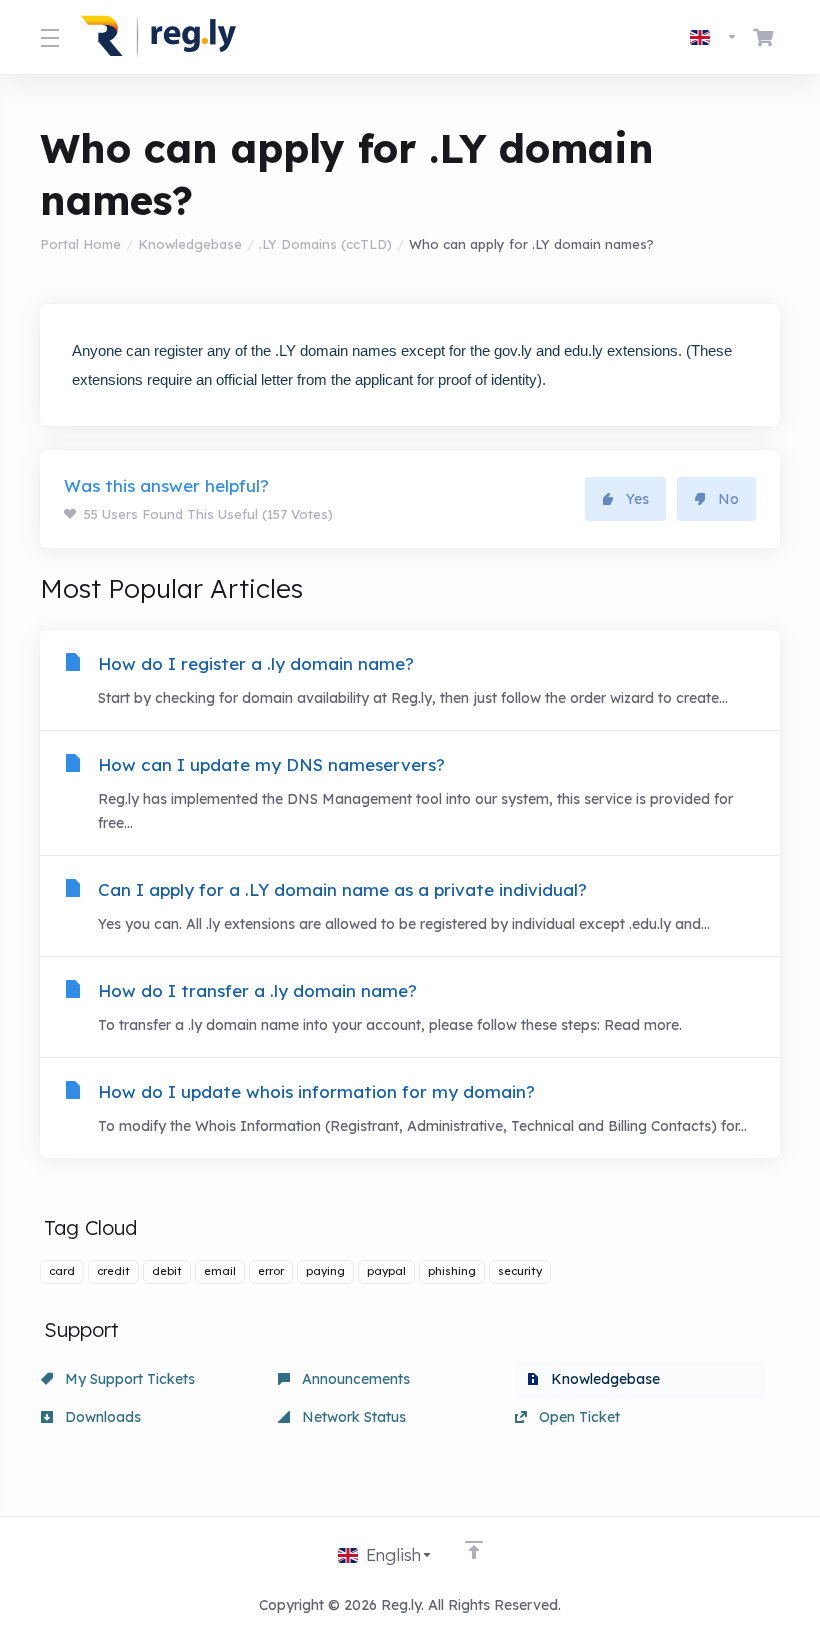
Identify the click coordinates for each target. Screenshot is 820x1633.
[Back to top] (474, 1550)
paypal (386, 1271)
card (62, 1271)
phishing (452, 1271)
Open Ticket (577, 1417)
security (520, 1271)
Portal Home (80, 244)
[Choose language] (714, 37)
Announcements (354, 1379)
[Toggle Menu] (48, 37)
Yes (637, 499)
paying (325, 1271)
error (271, 1271)
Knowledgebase (190, 244)
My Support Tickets (128, 1379)
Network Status (352, 1417)
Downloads (101, 1417)
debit (167, 1271)
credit (113, 1271)
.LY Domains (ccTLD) (325, 244)
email (220, 1271)
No (728, 499)
